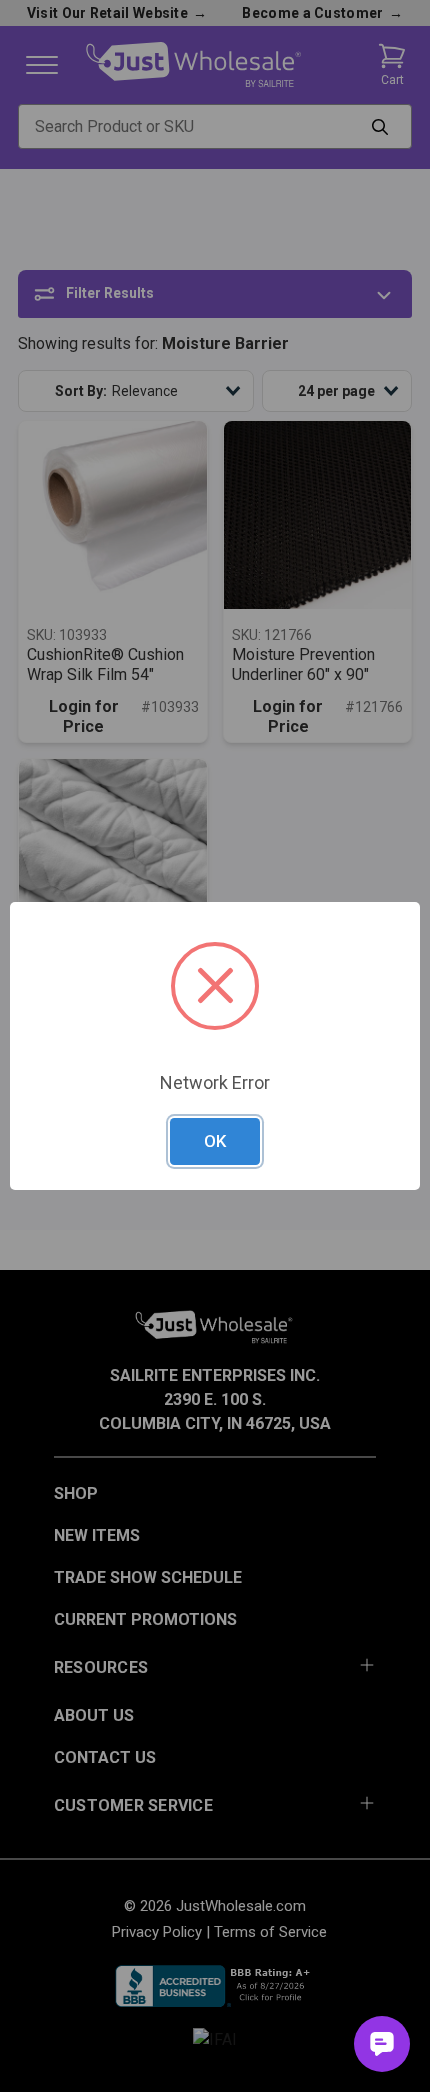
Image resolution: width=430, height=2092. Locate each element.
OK (215, 1141)
